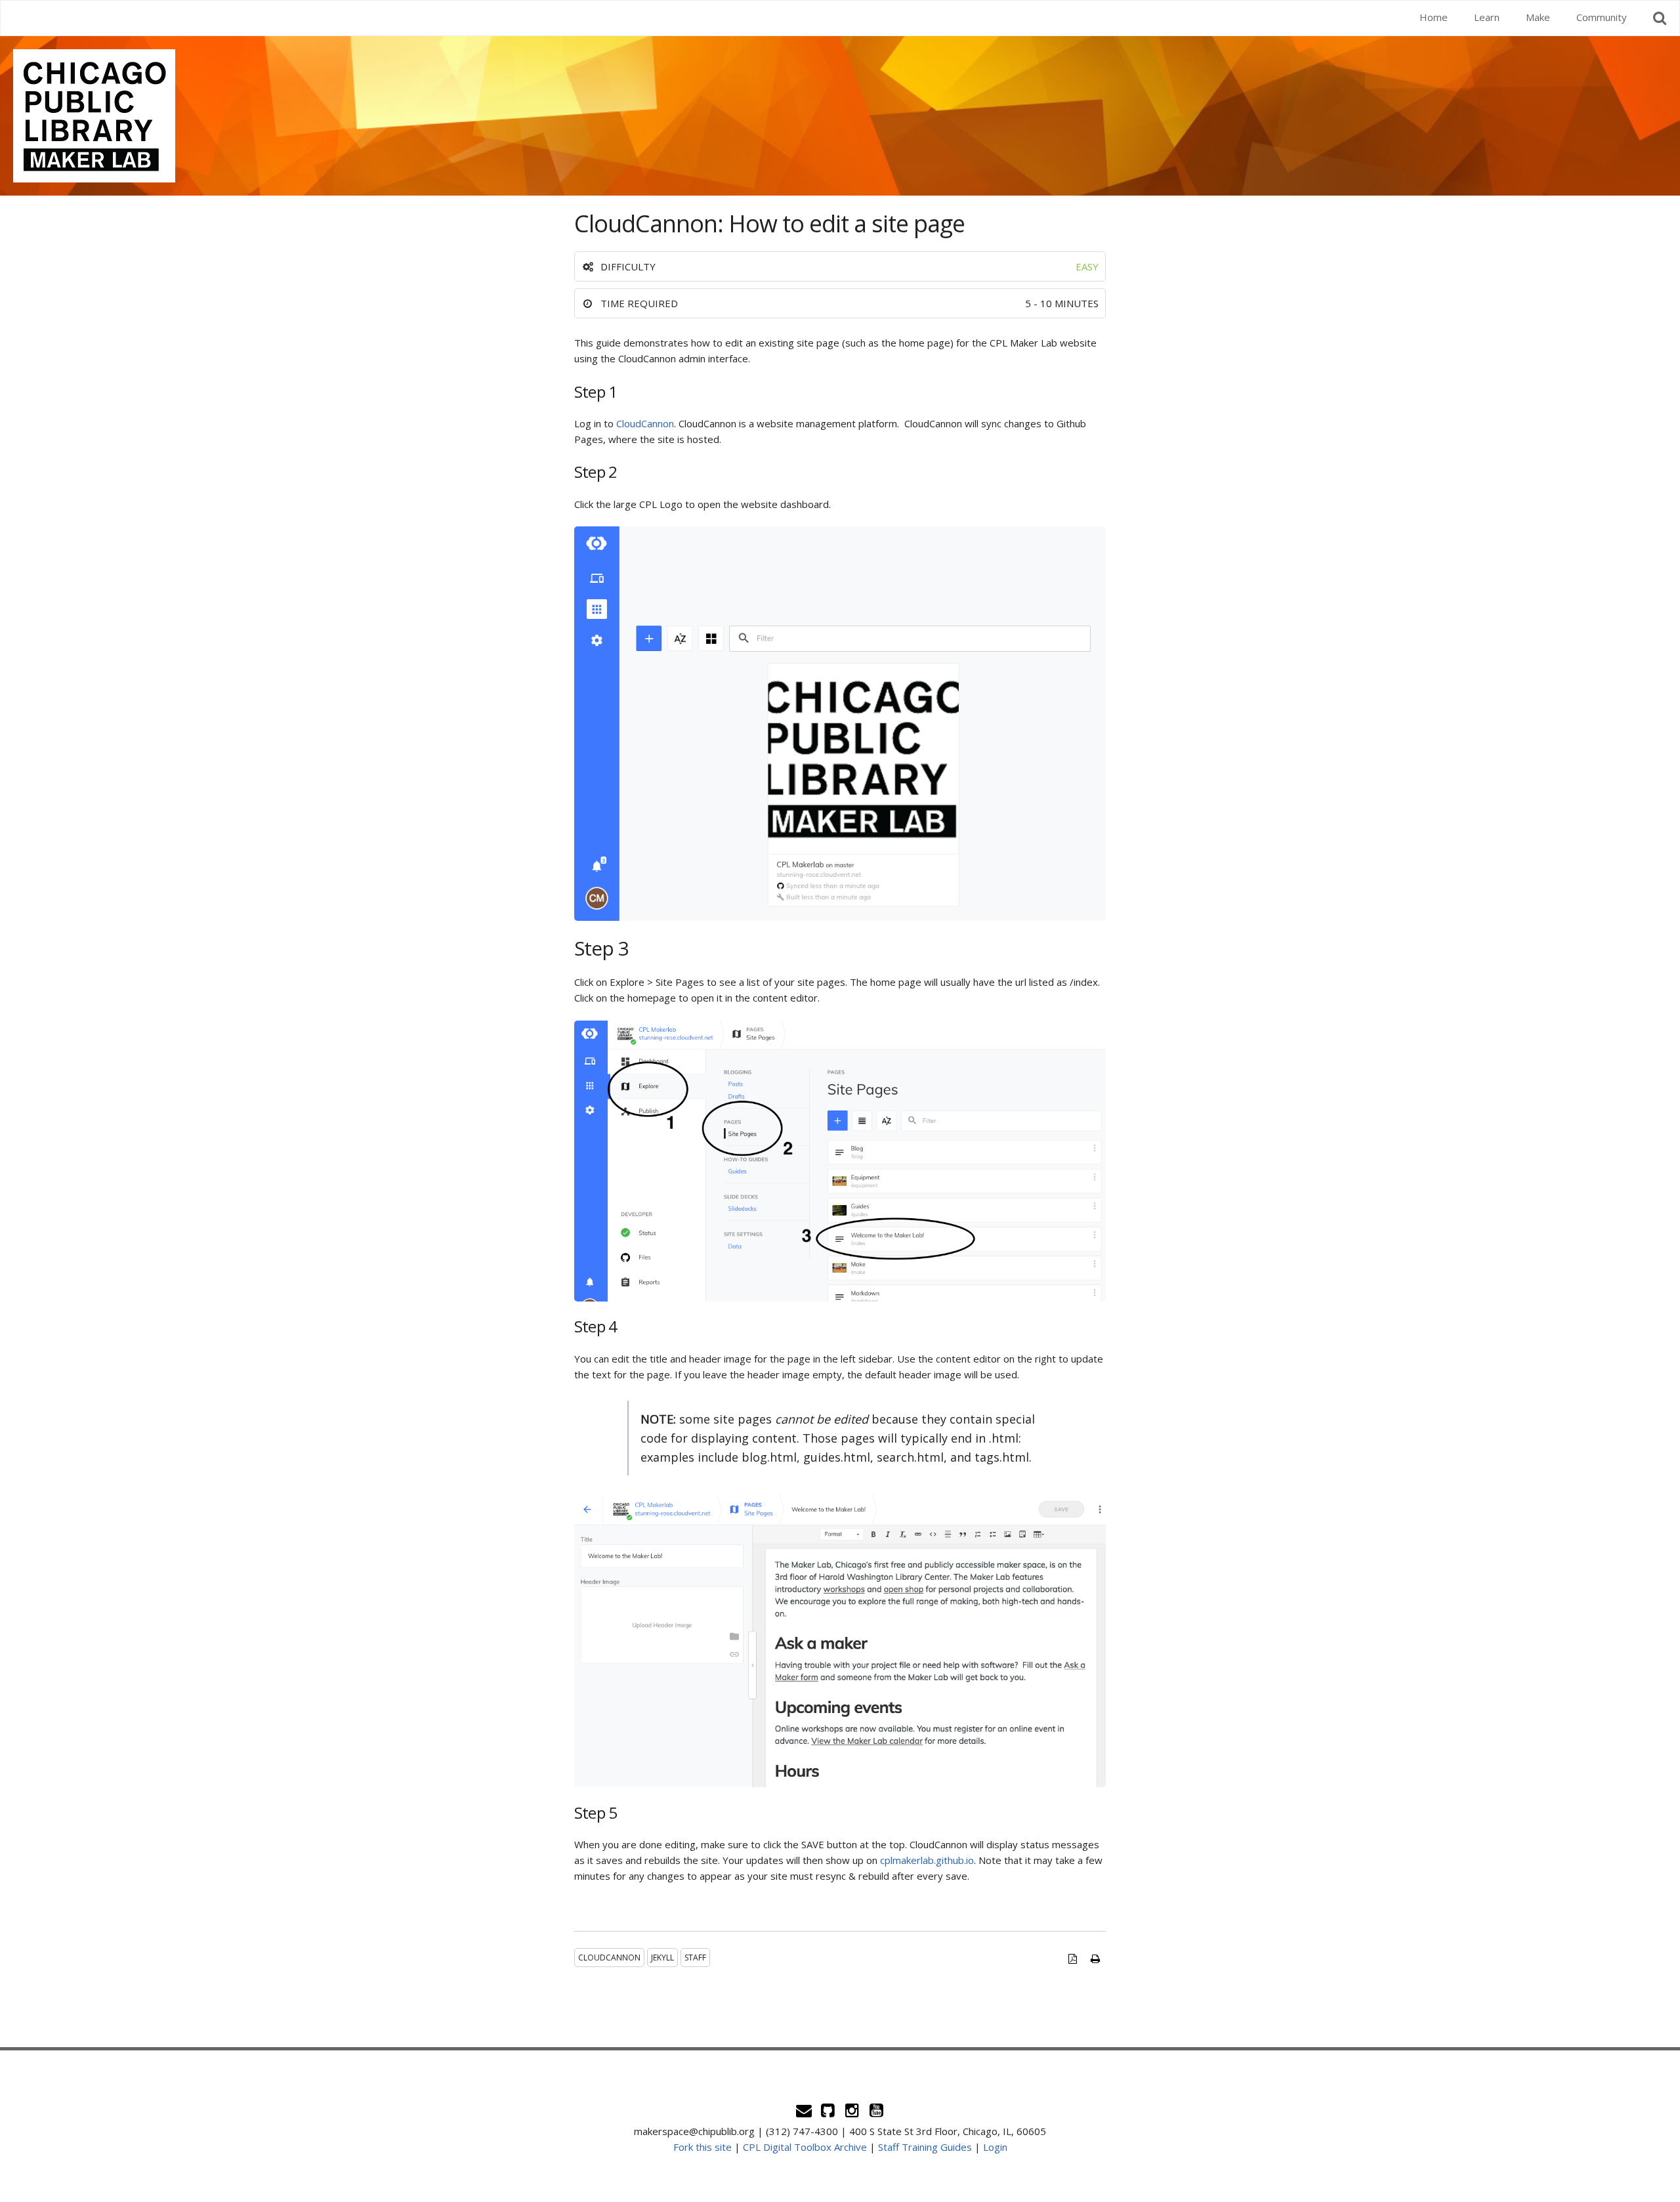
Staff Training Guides (925, 2147)
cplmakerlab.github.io (927, 1860)
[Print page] (1096, 1959)
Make (1538, 17)
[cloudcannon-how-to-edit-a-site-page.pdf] (1072, 1959)
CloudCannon (645, 423)
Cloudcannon (609, 1958)
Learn (1487, 17)
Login (995, 2147)
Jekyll (662, 1958)
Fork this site (703, 2147)
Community (1602, 17)
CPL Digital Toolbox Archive (805, 2147)
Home (1434, 17)
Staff (695, 1958)
